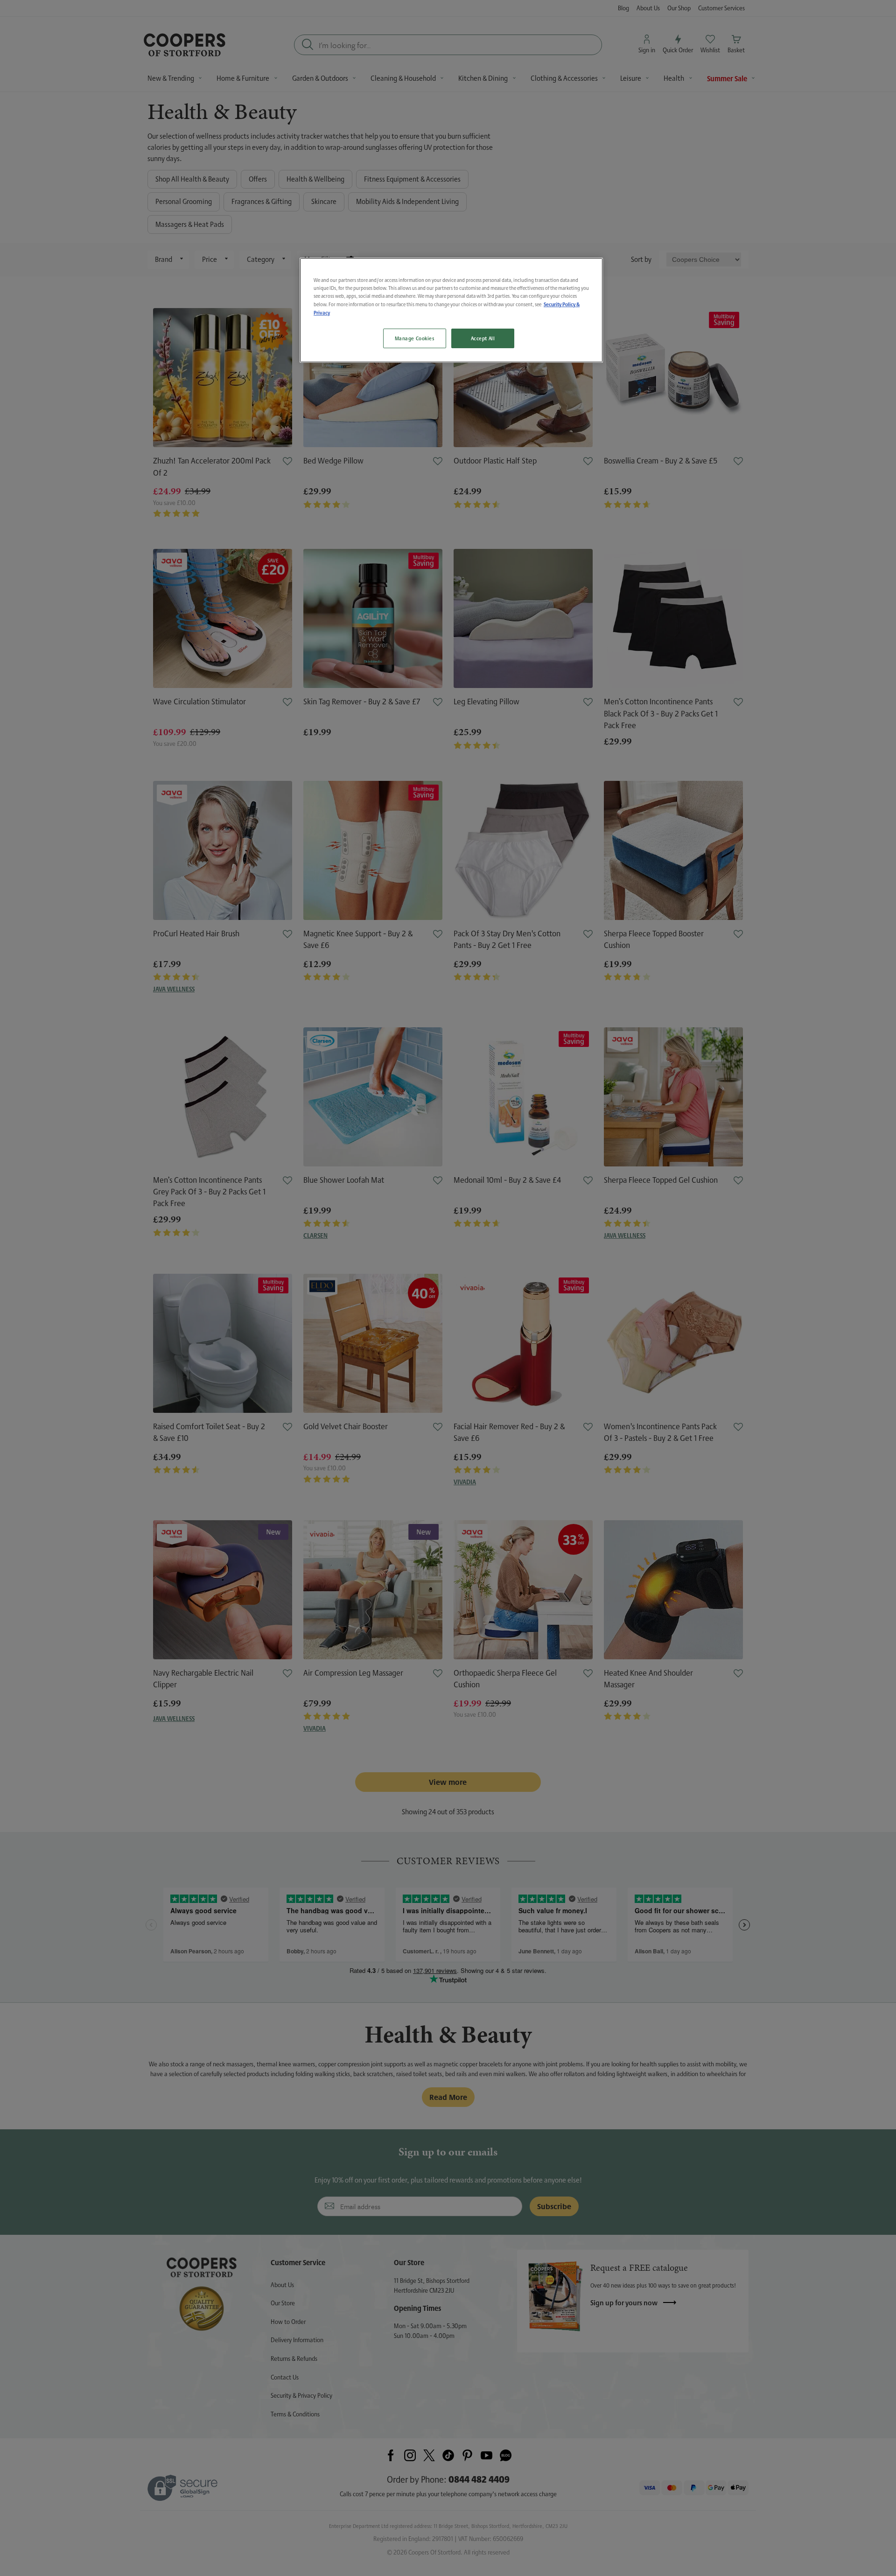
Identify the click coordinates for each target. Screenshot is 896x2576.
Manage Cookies (415, 338)
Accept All (483, 338)
